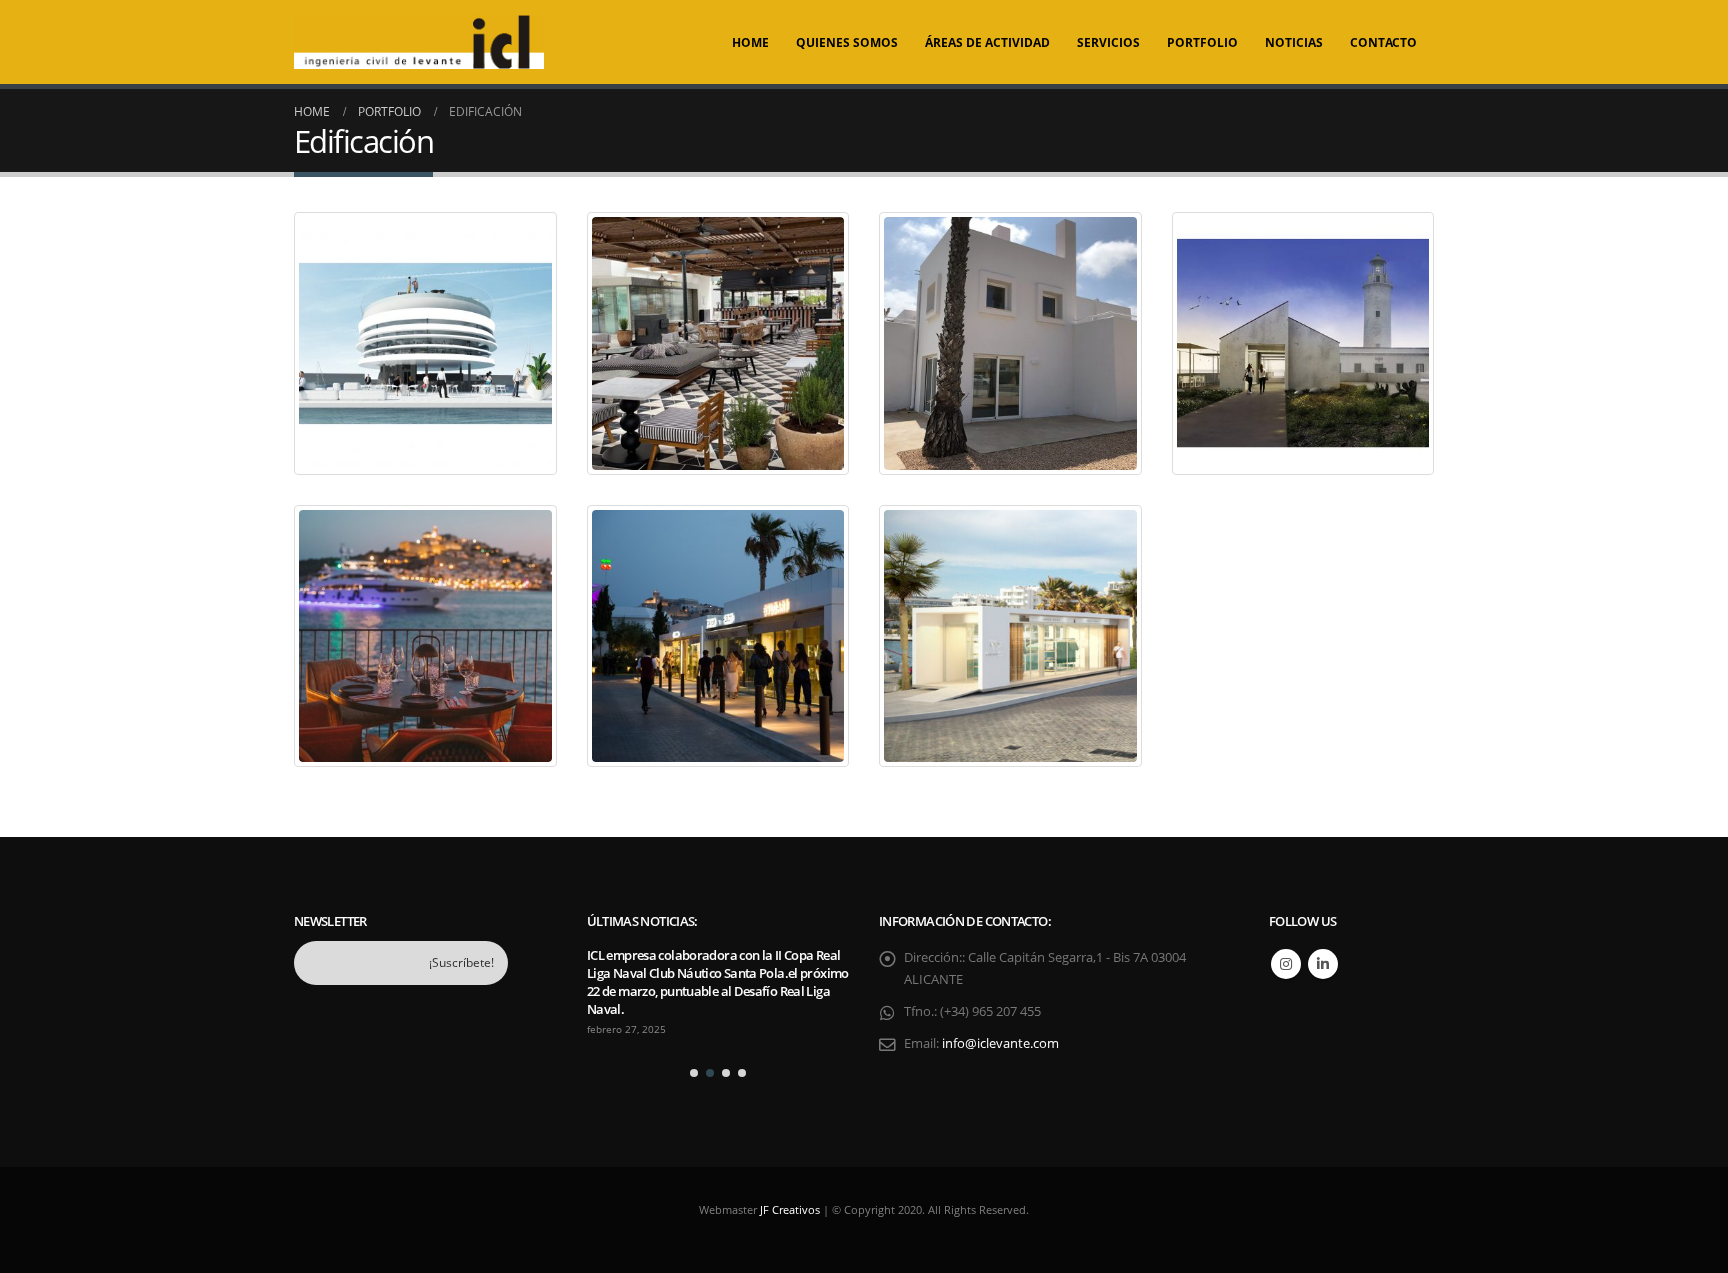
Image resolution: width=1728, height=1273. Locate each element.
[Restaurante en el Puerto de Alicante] (425, 343)
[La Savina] (1010, 343)
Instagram (1286, 964)
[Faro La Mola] (1303, 343)
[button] (694, 1073)
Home (750, 42)
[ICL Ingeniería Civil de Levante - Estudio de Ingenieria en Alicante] (419, 42)
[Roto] (425, 636)
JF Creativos (790, 1209)
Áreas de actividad (987, 42)
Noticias (1294, 42)
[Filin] (718, 343)
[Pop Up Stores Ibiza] (1010, 636)
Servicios (1108, 42)
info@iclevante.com (1000, 1043)
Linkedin (1323, 964)
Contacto (1383, 42)
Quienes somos (847, 42)
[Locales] (718, 636)
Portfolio (1202, 42)
